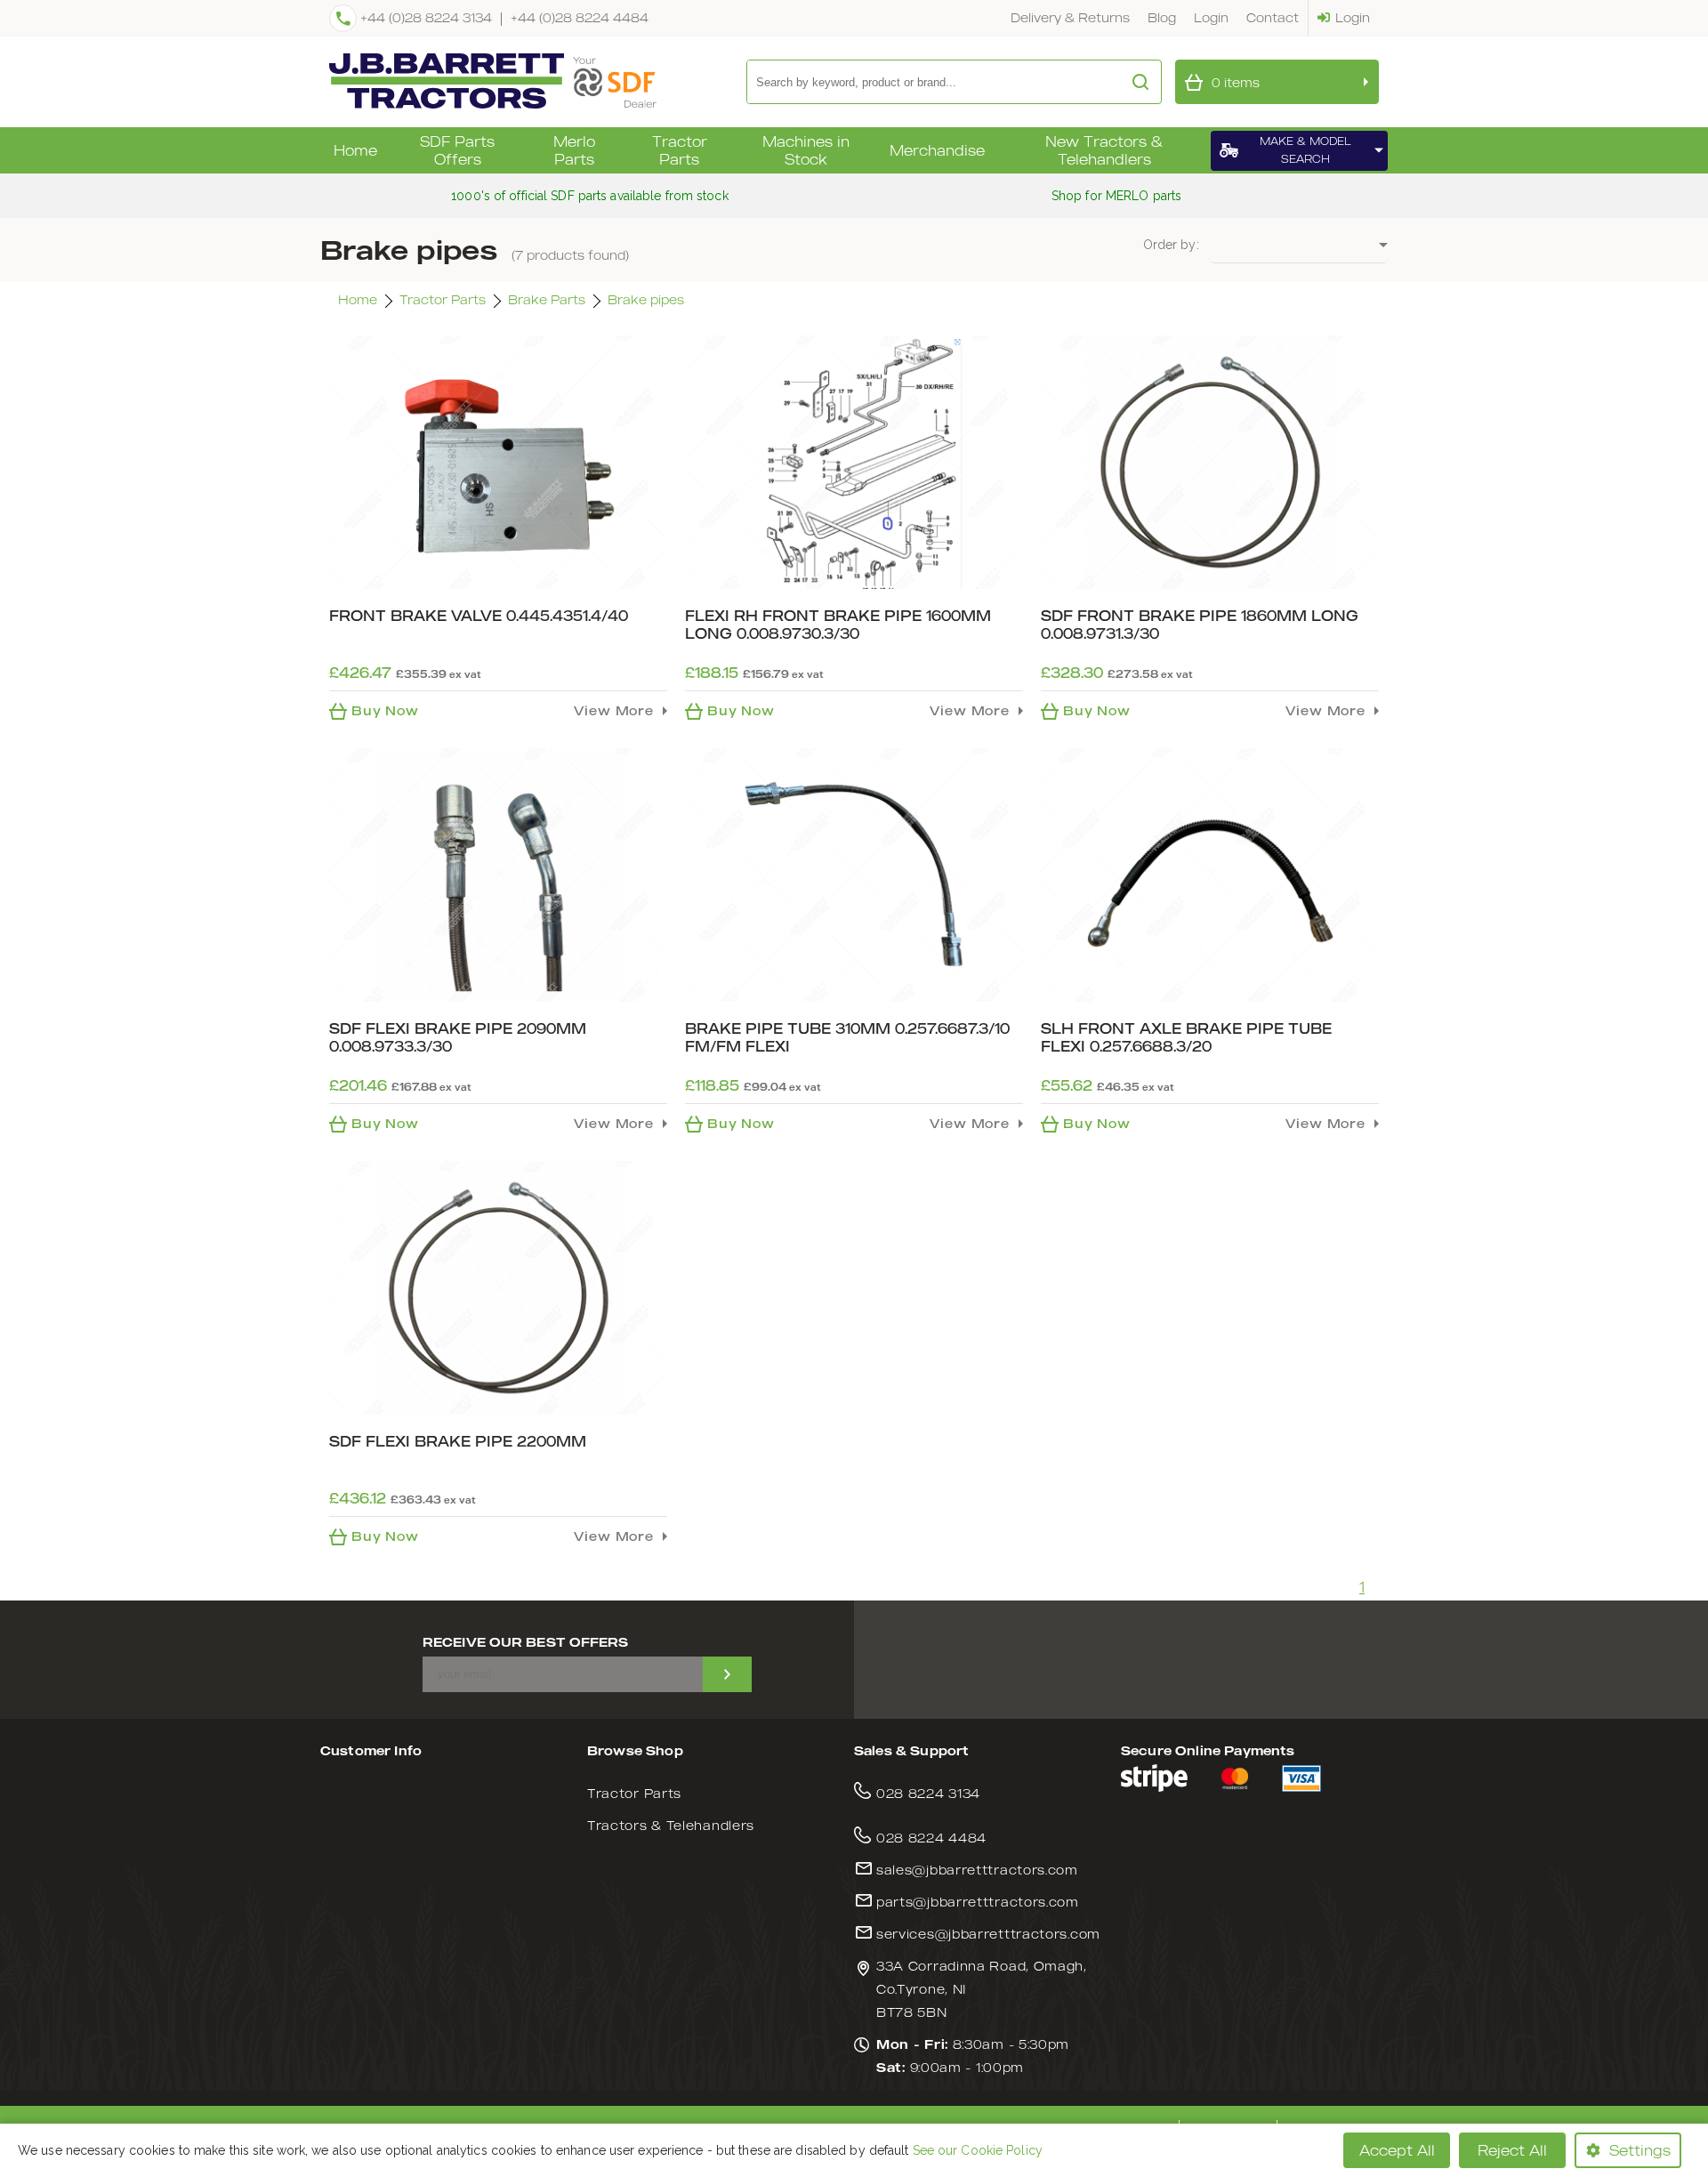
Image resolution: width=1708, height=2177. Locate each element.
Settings (1640, 2150)
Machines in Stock (806, 150)
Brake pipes (646, 299)
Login (1211, 17)
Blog (1162, 17)
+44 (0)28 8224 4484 (580, 17)
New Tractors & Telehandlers (1104, 150)
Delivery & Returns (1070, 17)
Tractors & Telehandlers (671, 1825)
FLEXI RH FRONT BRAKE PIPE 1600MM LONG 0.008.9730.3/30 (838, 625)
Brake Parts (547, 299)
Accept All (1397, 2150)
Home (355, 150)
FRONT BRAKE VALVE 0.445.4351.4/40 (479, 616)
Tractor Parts (680, 150)
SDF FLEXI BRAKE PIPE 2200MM (458, 1441)
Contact (1273, 17)
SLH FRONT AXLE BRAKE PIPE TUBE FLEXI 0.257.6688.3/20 (1186, 1037)
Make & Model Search (1305, 150)
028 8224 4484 (931, 1838)
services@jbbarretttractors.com (988, 1934)
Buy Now (385, 710)
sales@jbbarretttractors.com (977, 1870)
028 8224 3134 (928, 1793)
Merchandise (937, 150)
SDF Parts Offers (457, 150)
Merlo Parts (574, 150)
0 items (1236, 82)
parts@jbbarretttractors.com (978, 1902)
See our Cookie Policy (978, 2150)
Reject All (1512, 2150)
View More (614, 710)
